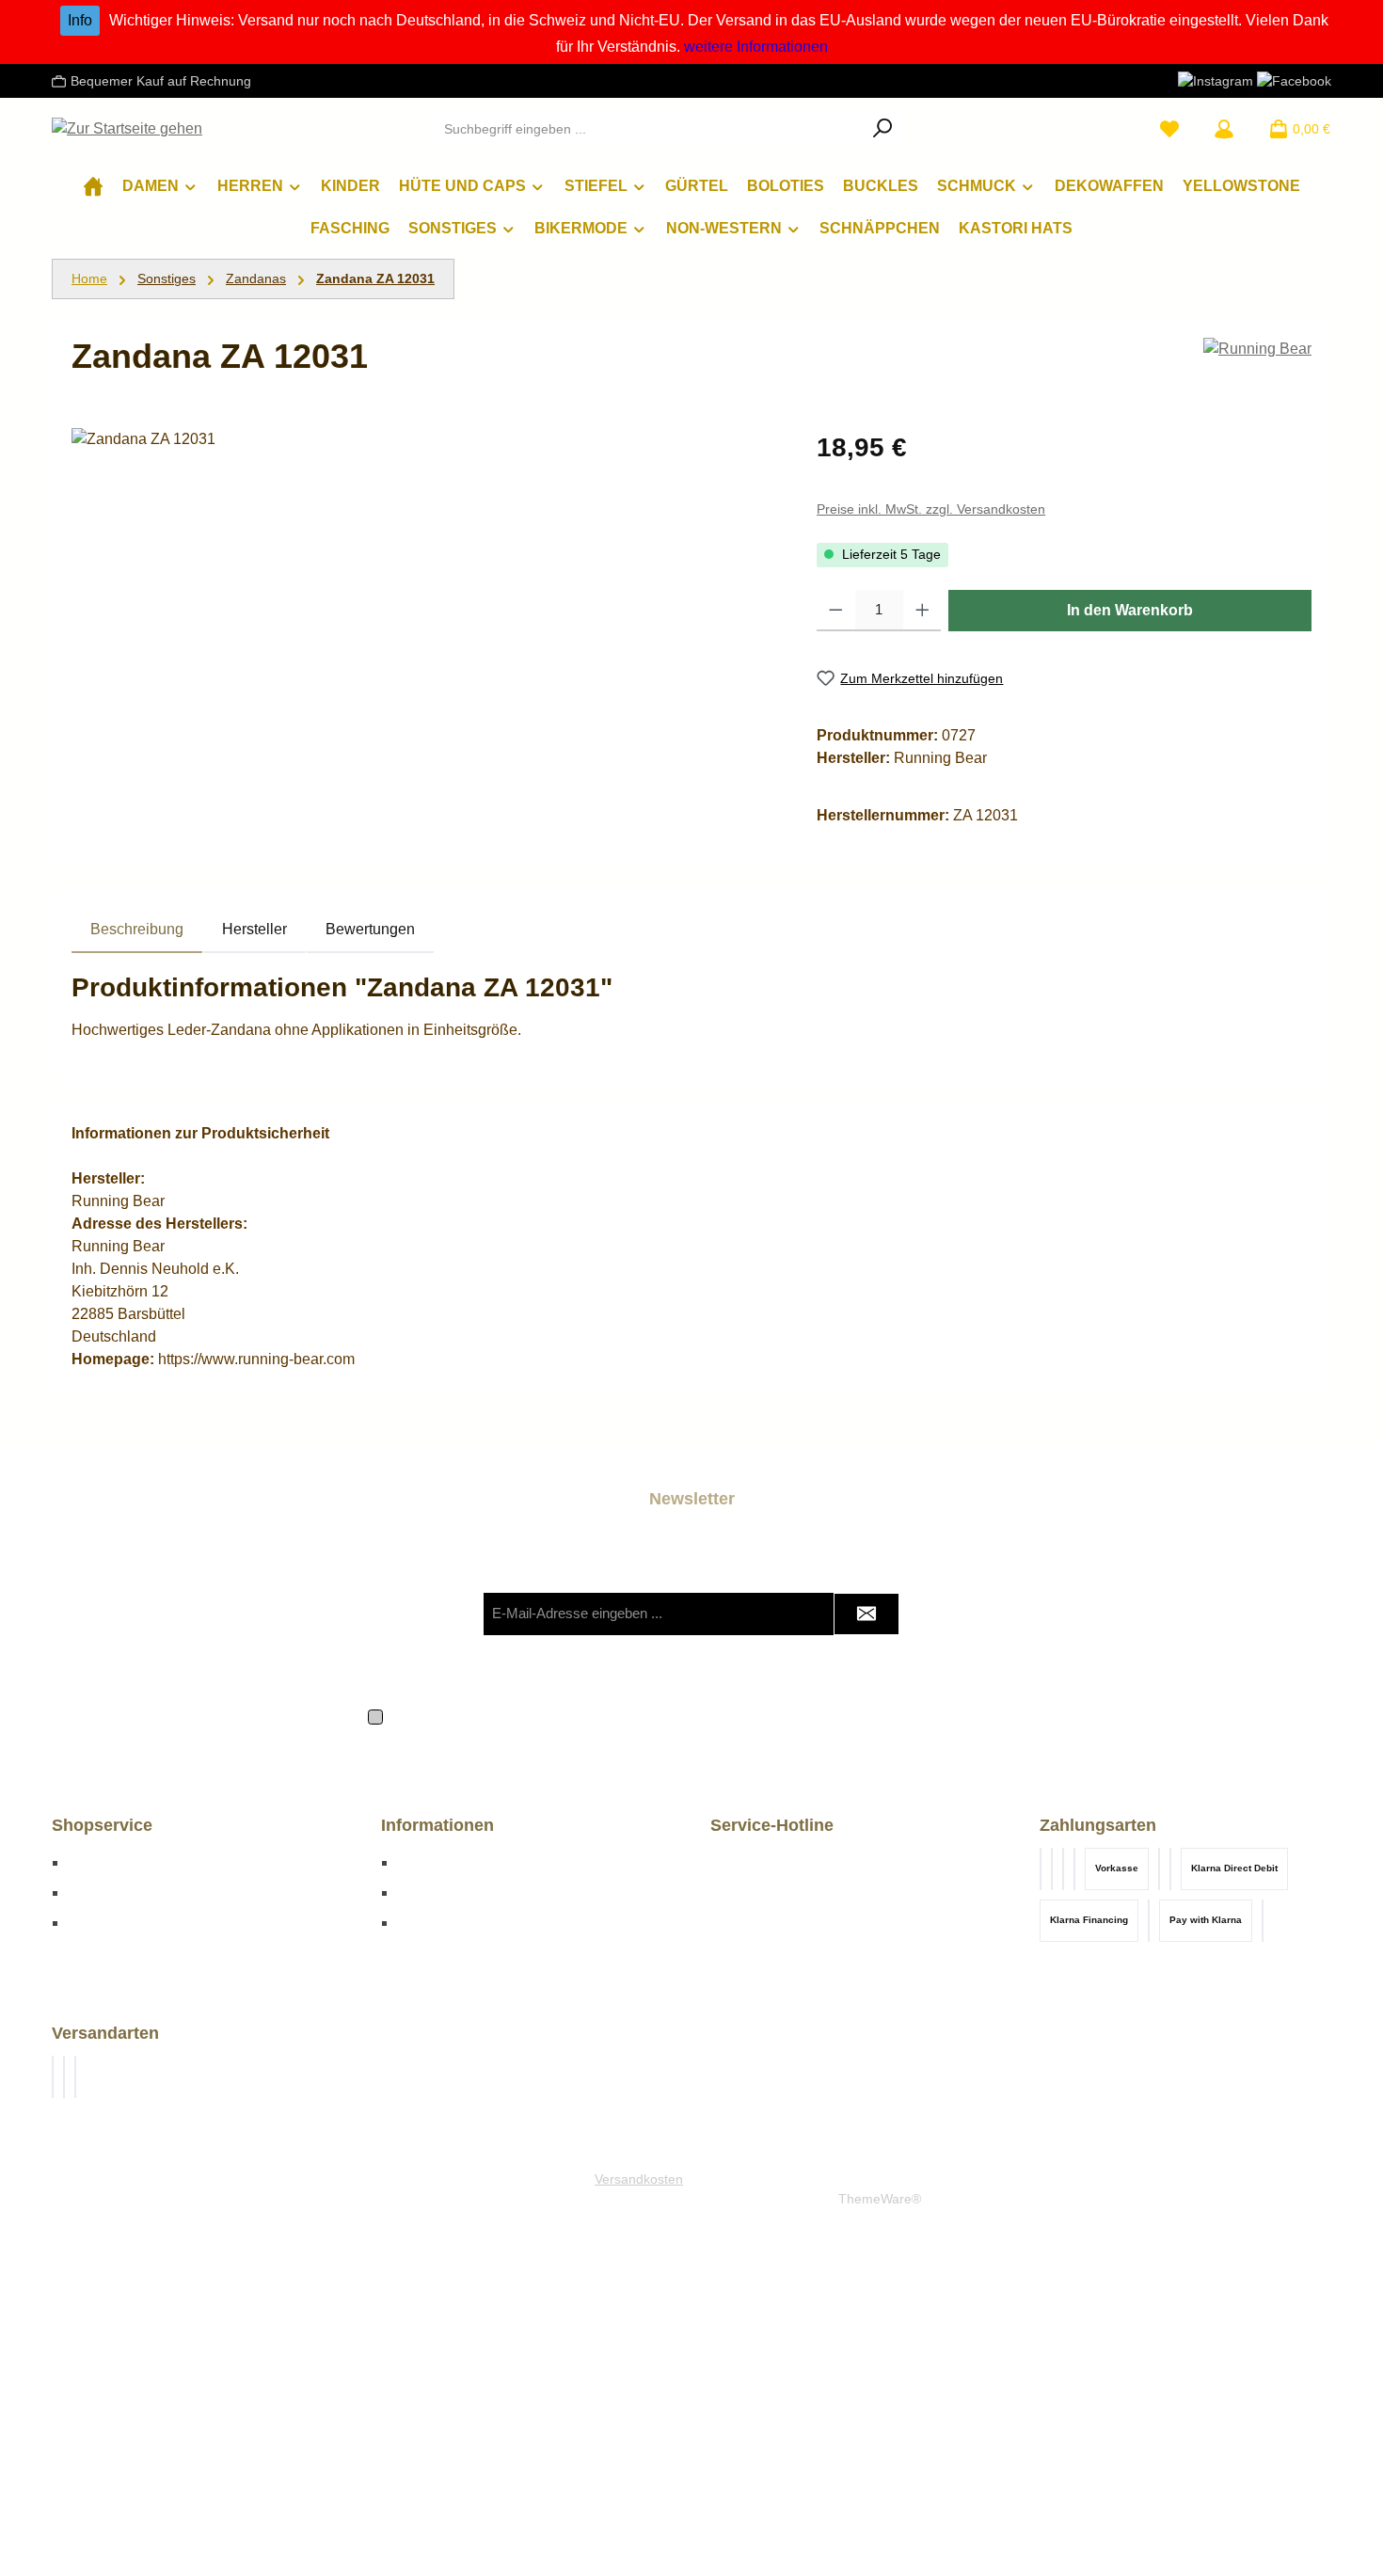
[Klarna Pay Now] (1159, 1869)
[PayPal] (1263, 1921)
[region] (425, 630)
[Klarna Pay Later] (1074, 1869)
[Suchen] (883, 129)
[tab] (137, 930)
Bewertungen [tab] (370, 929)
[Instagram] (1216, 80)
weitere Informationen (756, 47)
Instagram (430, 1923)
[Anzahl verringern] (836, 611)
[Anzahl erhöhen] (922, 611)
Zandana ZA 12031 (375, 278)
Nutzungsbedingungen (932, 1652)
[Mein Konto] (1224, 129)
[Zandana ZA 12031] (425, 630)
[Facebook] (1294, 80)
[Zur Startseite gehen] (127, 129)
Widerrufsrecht (116, 1923)
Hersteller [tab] (254, 929)
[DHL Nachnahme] (64, 2077)
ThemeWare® (880, 2199)
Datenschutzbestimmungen (549, 1715)
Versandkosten (639, 2179)
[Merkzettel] (1169, 129)
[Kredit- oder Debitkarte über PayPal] (1041, 1869)
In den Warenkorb (1130, 610)
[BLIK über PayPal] (1052, 1869)
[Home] (93, 186)
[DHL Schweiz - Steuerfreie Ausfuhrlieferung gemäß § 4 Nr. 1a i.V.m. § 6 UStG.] (75, 2077)
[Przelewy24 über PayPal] (1063, 1869)
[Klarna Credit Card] (1149, 1921)
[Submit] (866, 1614)
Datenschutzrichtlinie (788, 1652)
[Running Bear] (1257, 349)
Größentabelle (116, 1862)
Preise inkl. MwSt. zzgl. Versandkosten (931, 509)
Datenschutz (439, 1892)
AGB (845, 1715)
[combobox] (648, 129)
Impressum (434, 1862)
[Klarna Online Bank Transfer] (1170, 1869)
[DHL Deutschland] (53, 2077)
